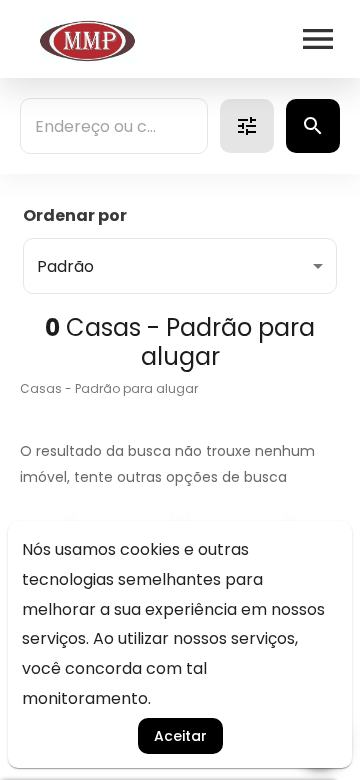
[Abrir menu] (318, 39)
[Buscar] (313, 126)
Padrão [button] (65, 266)
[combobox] (114, 126)
